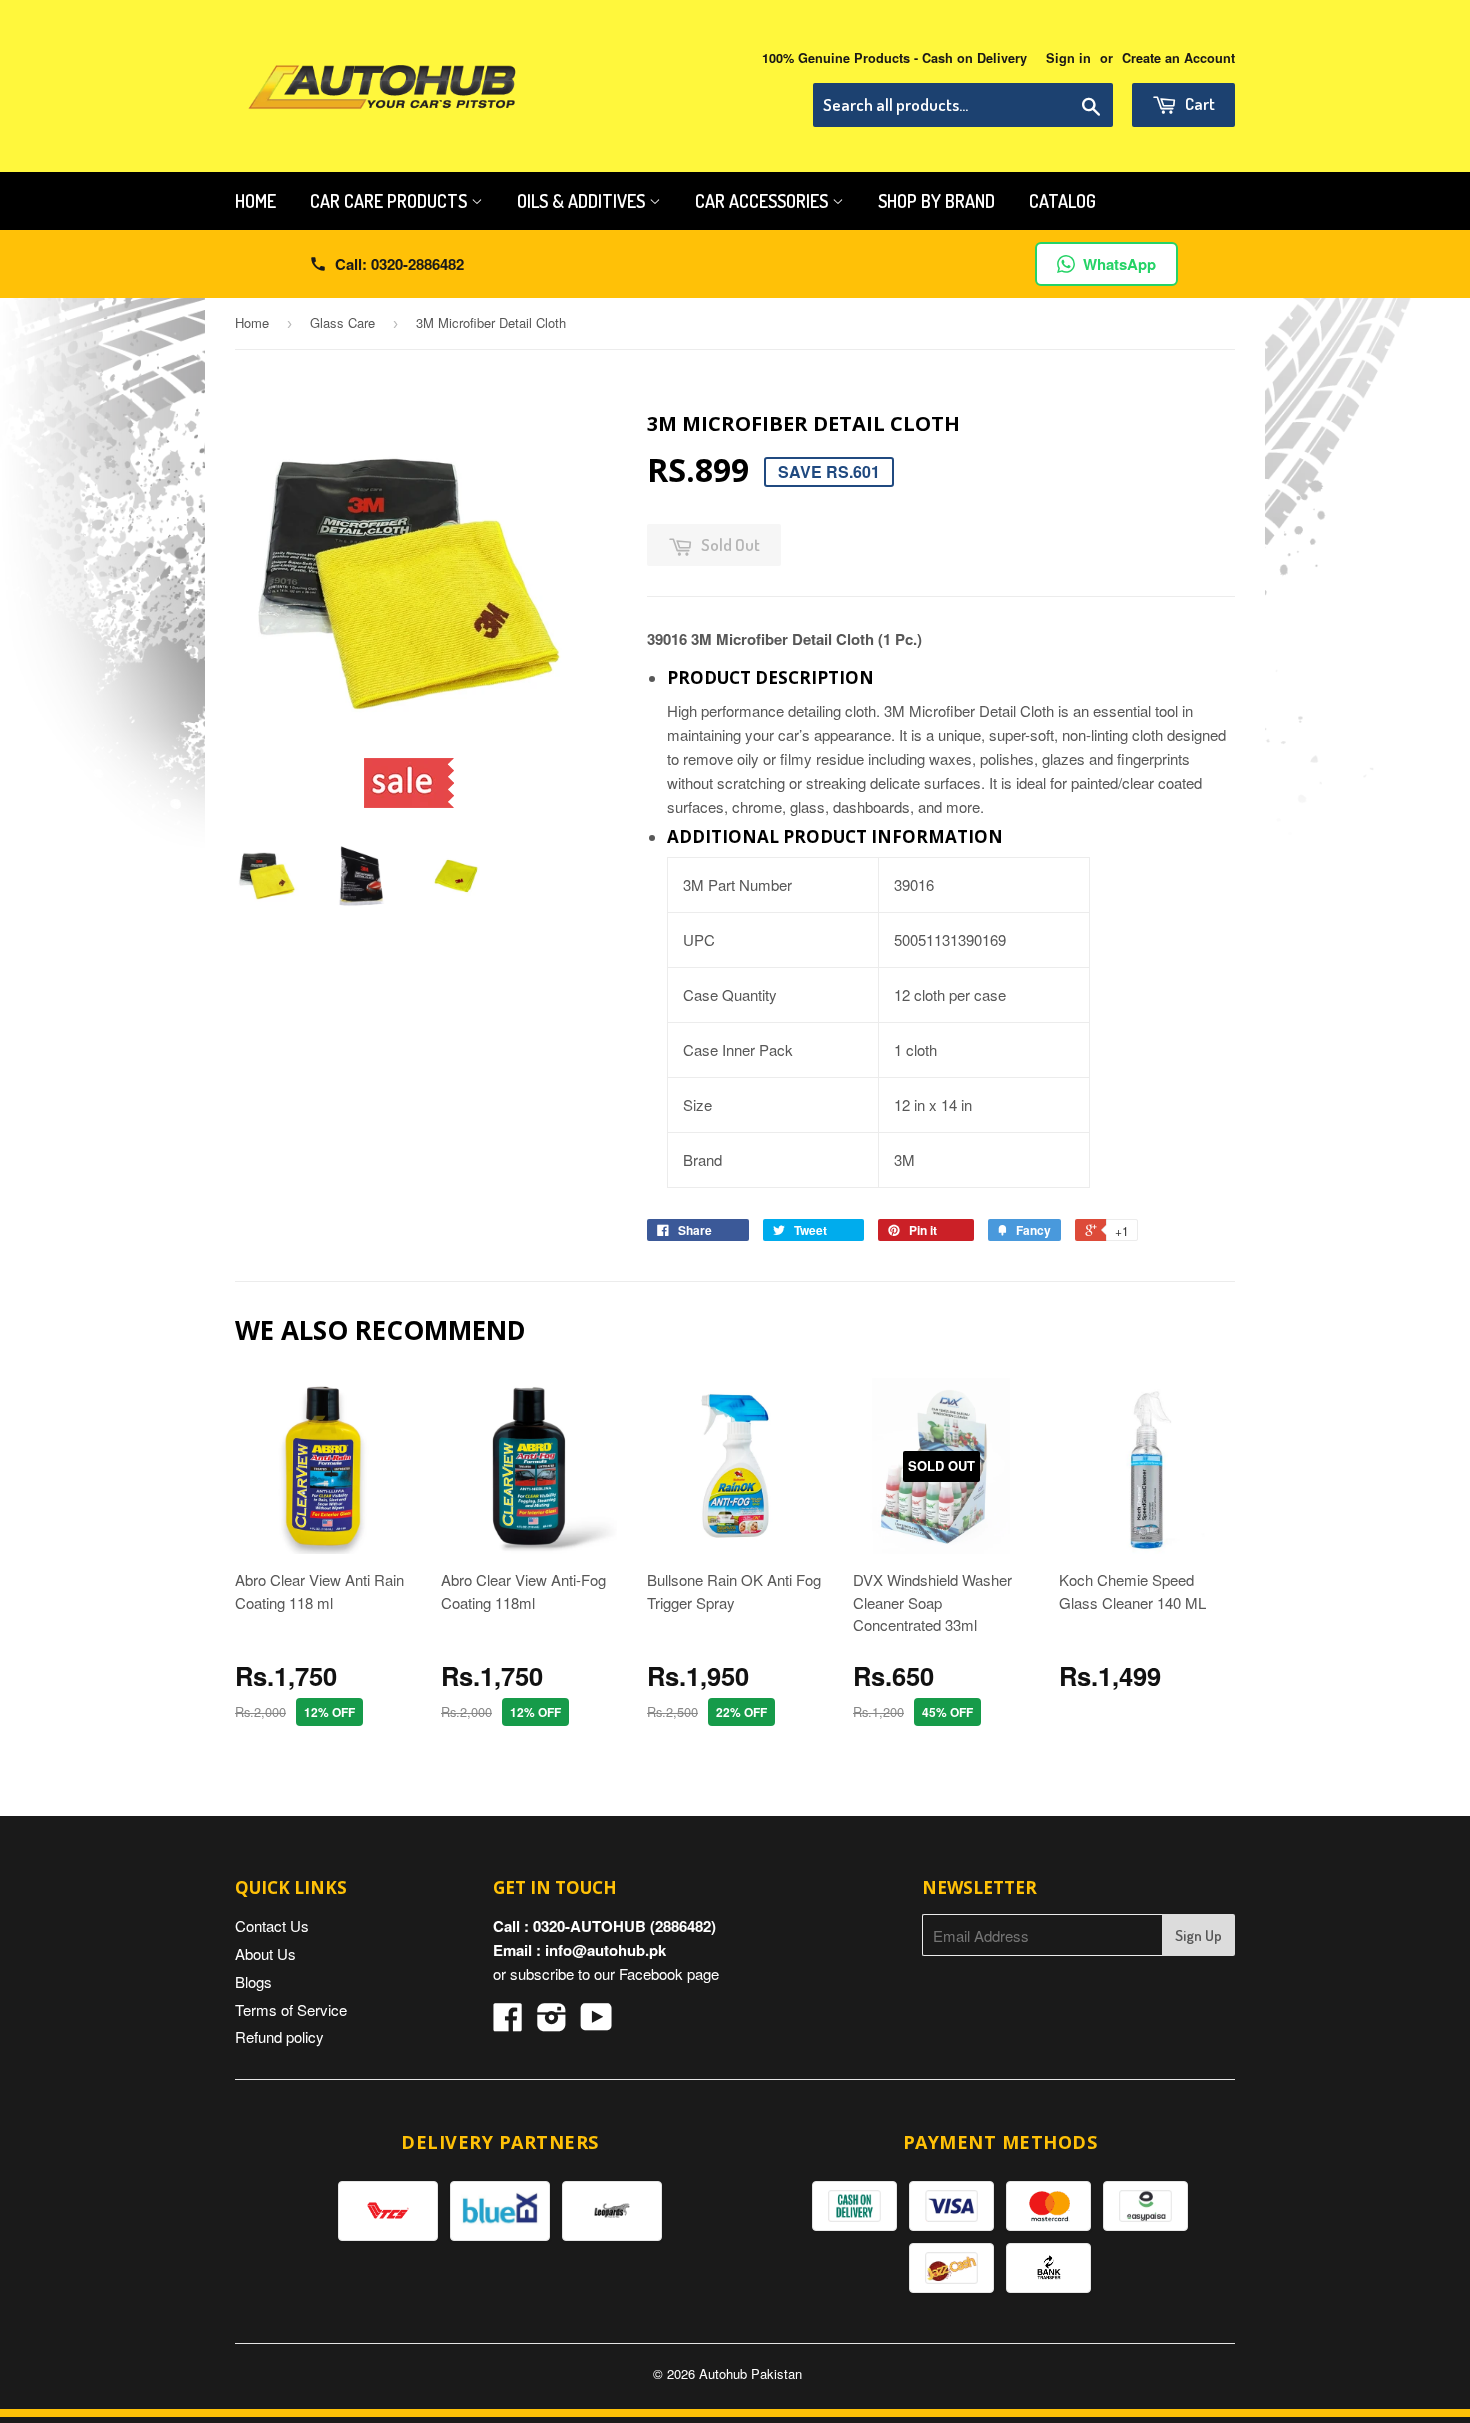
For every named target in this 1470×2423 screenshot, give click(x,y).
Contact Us (272, 1925)
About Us (265, 1953)
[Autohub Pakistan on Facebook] (508, 2022)
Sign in (1068, 58)
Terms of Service (291, 2009)
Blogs (253, 1981)
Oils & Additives (583, 201)
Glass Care (342, 322)
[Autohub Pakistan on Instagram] (552, 2022)
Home (255, 201)
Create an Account (1178, 58)
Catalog (1062, 201)
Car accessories (763, 201)
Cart (1198, 103)
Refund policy (279, 2036)
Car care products (390, 201)
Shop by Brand (936, 201)
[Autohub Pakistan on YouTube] (596, 2022)
